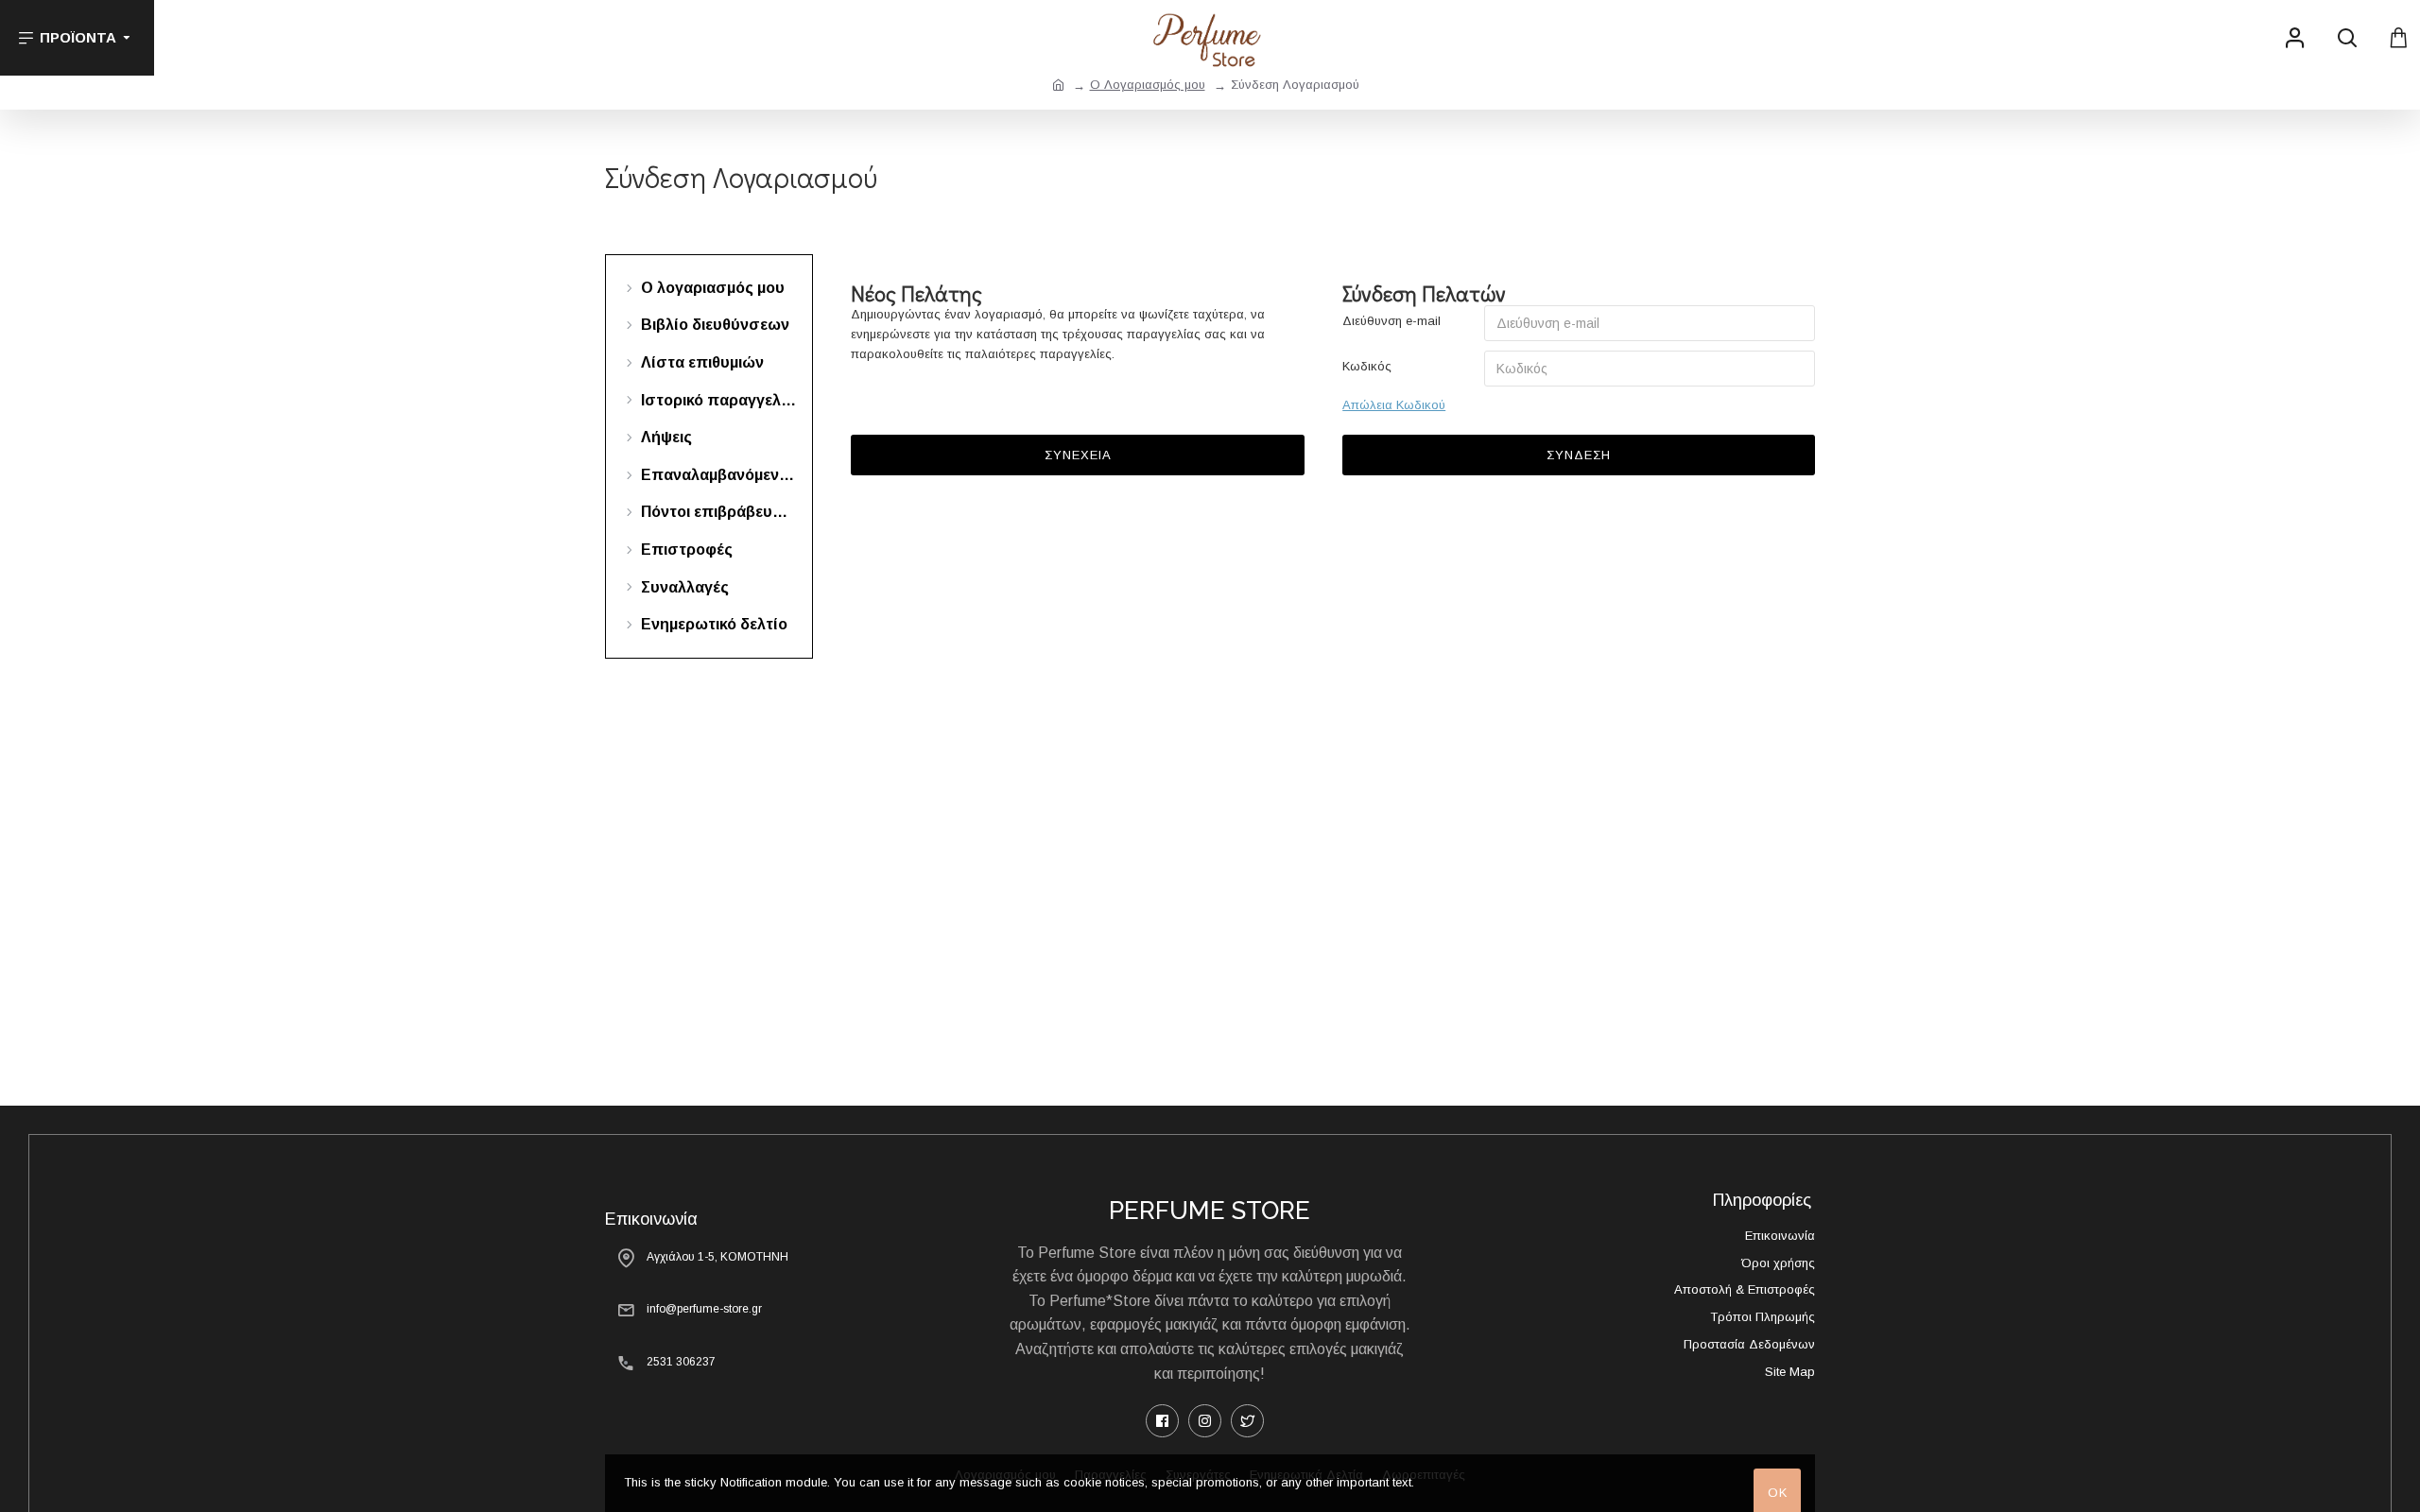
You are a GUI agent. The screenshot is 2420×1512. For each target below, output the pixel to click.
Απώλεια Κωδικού (1394, 405)
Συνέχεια (1078, 455)
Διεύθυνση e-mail (1391, 321)
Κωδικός (1367, 366)
